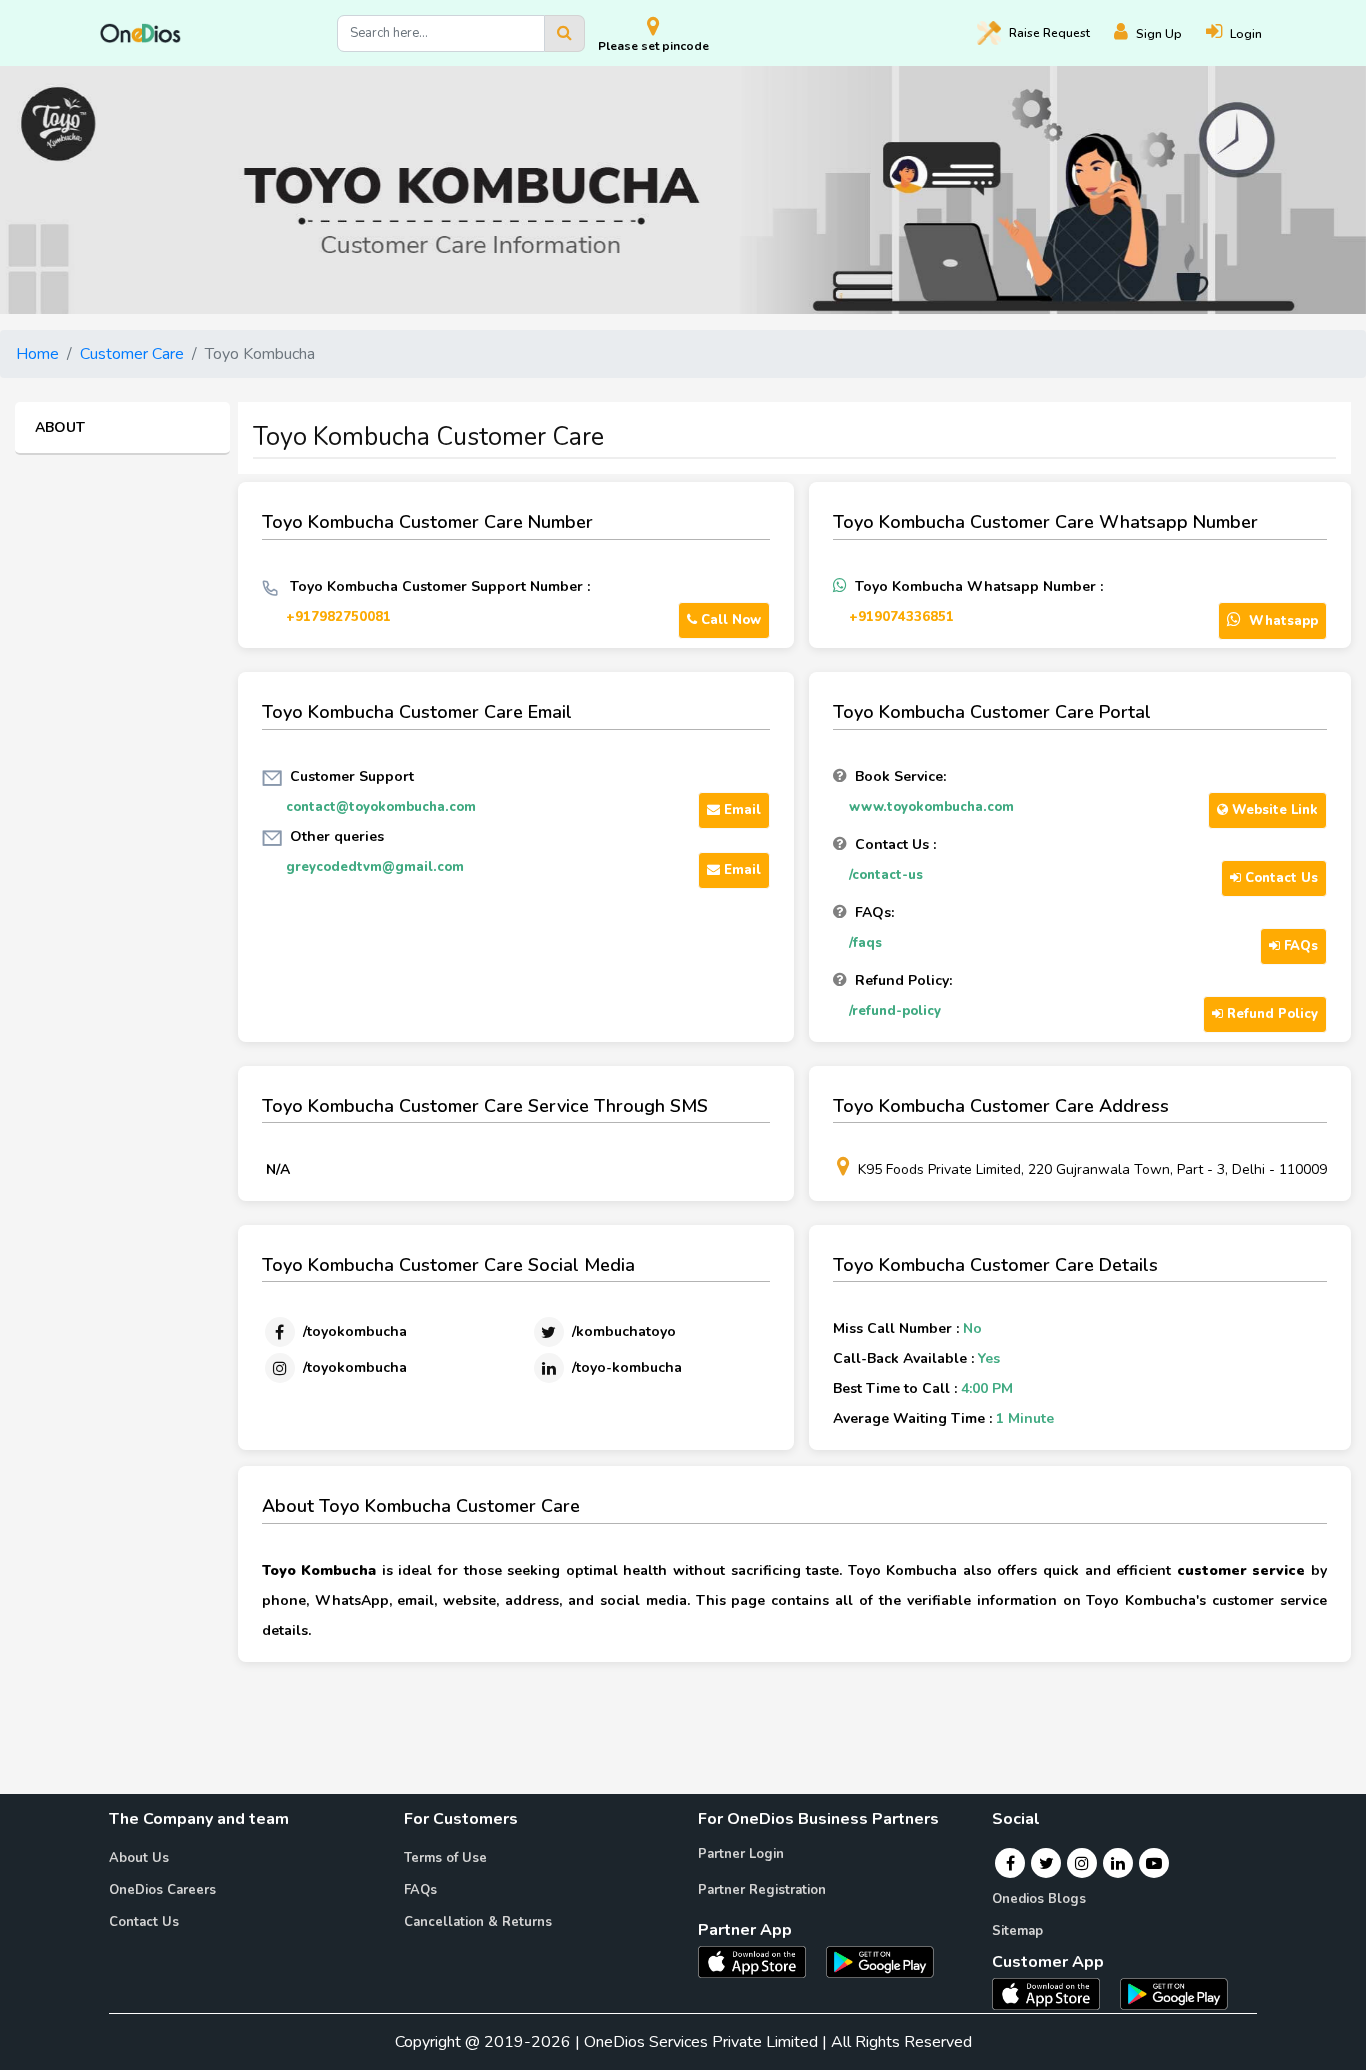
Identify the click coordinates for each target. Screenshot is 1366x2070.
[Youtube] (1154, 1863)
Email (740, 810)
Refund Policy (1270, 1014)
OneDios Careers (162, 1890)
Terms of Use (445, 1858)
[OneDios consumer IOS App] (1054, 1993)
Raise (1049, 33)
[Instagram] (1082, 1863)
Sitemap (1017, 1931)
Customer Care (132, 354)
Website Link (1273, 810)
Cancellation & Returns (478, 1922)
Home (37, 354)
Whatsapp (1281, 621)
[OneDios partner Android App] (880, 1961)
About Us (139, 1858)
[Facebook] (1010, 1863)
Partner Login (741, 1854)
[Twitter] (1046, 1863)
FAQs (1299, 946)
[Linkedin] (1118, 1863)
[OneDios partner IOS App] (760, 1961)
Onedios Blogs (1039, 1899)
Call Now (729, 620)
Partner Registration (762, 1890)
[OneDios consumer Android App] (1174, 1993)
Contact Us (1279, 878)
